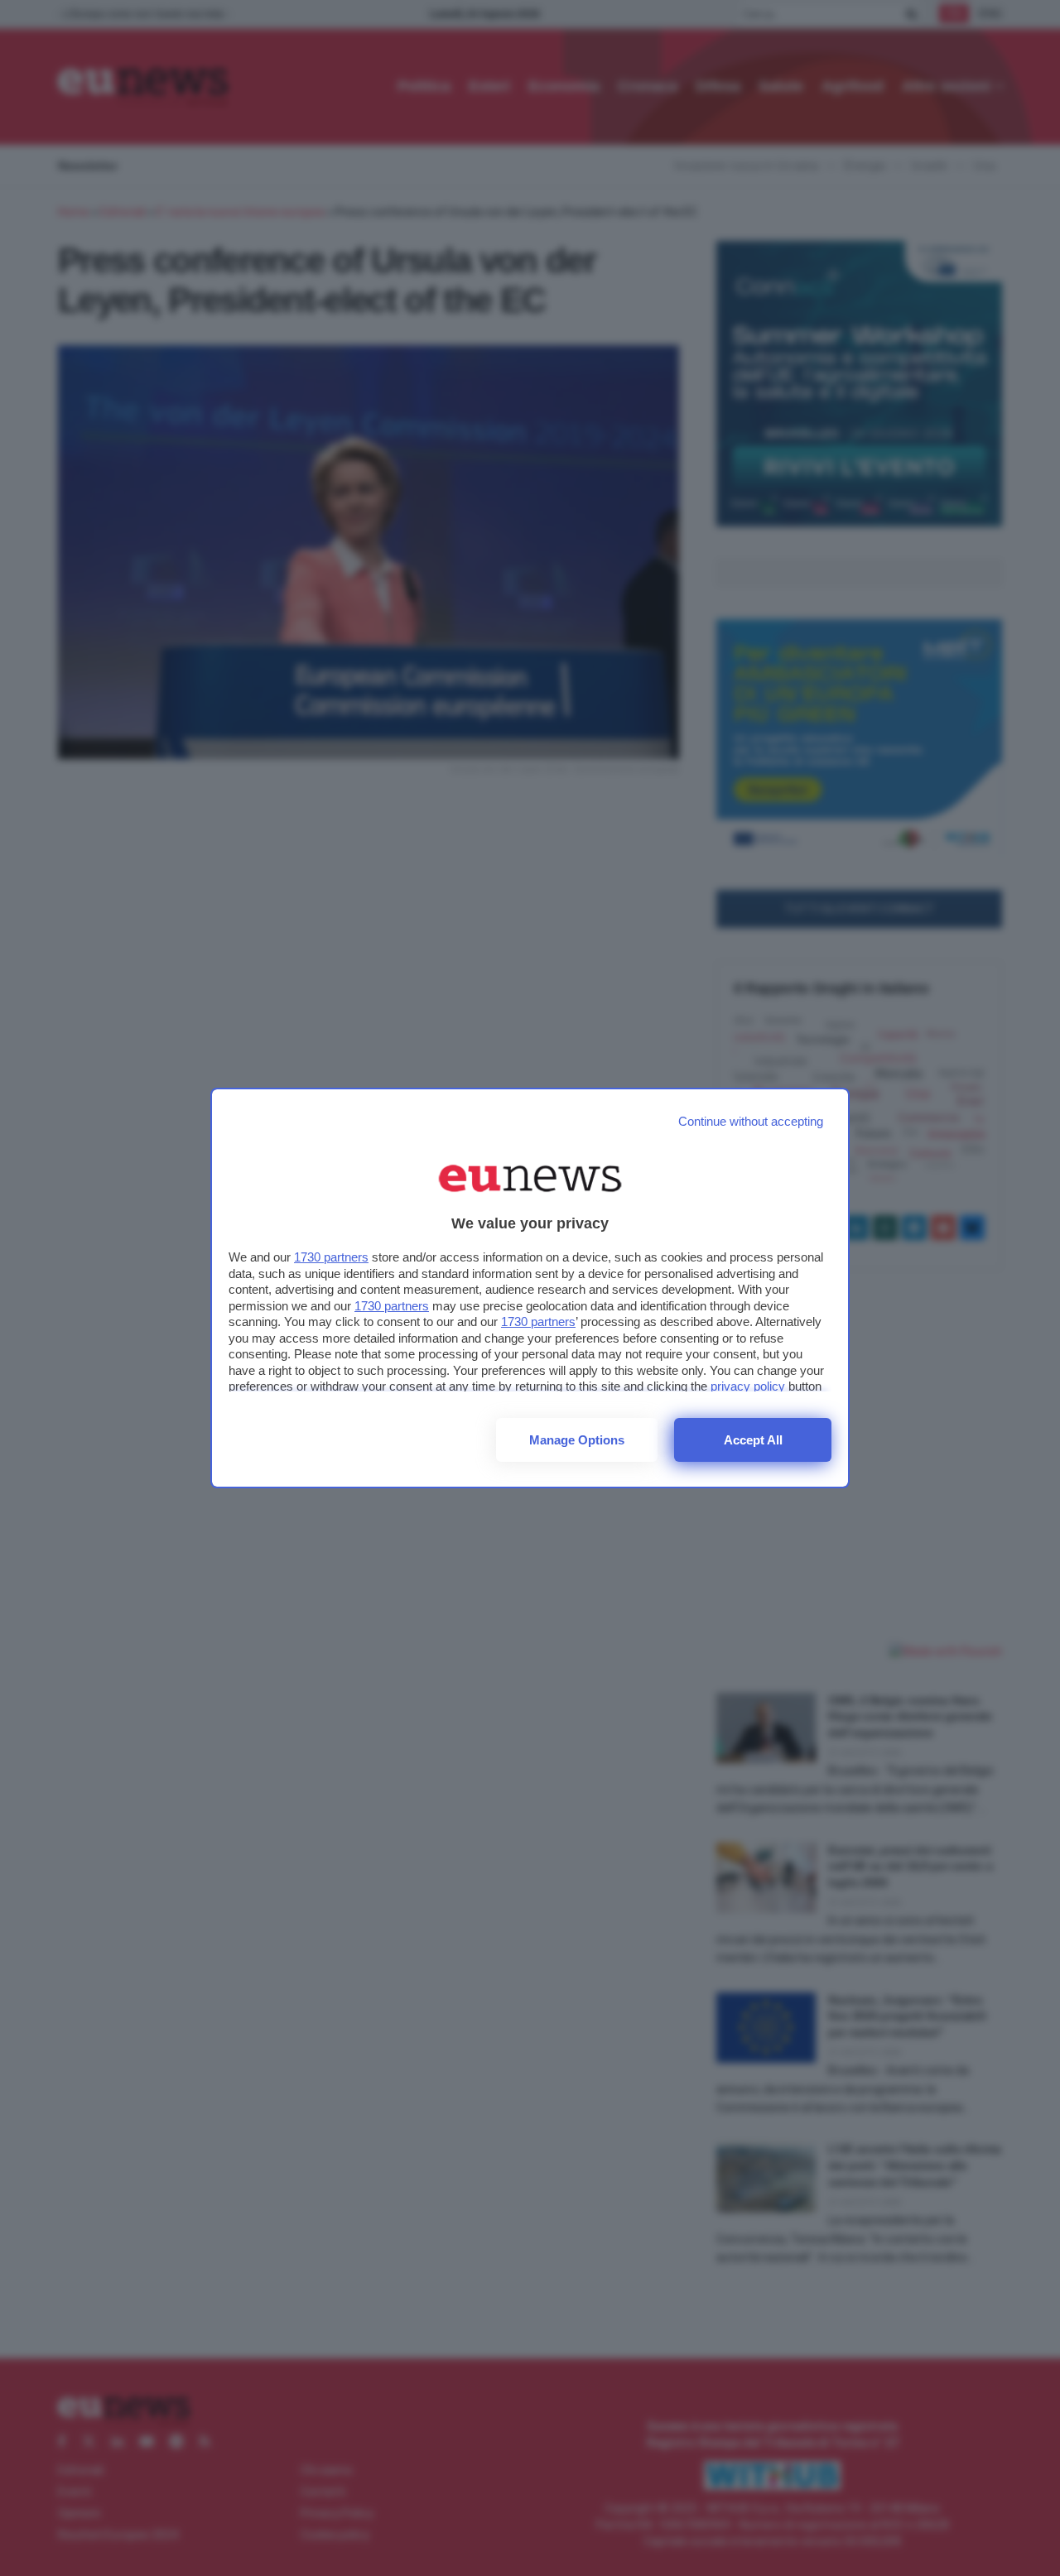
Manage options (577, 1440)
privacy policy (748, 1386)
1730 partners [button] (331, 1257)
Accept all (753, 1440)
